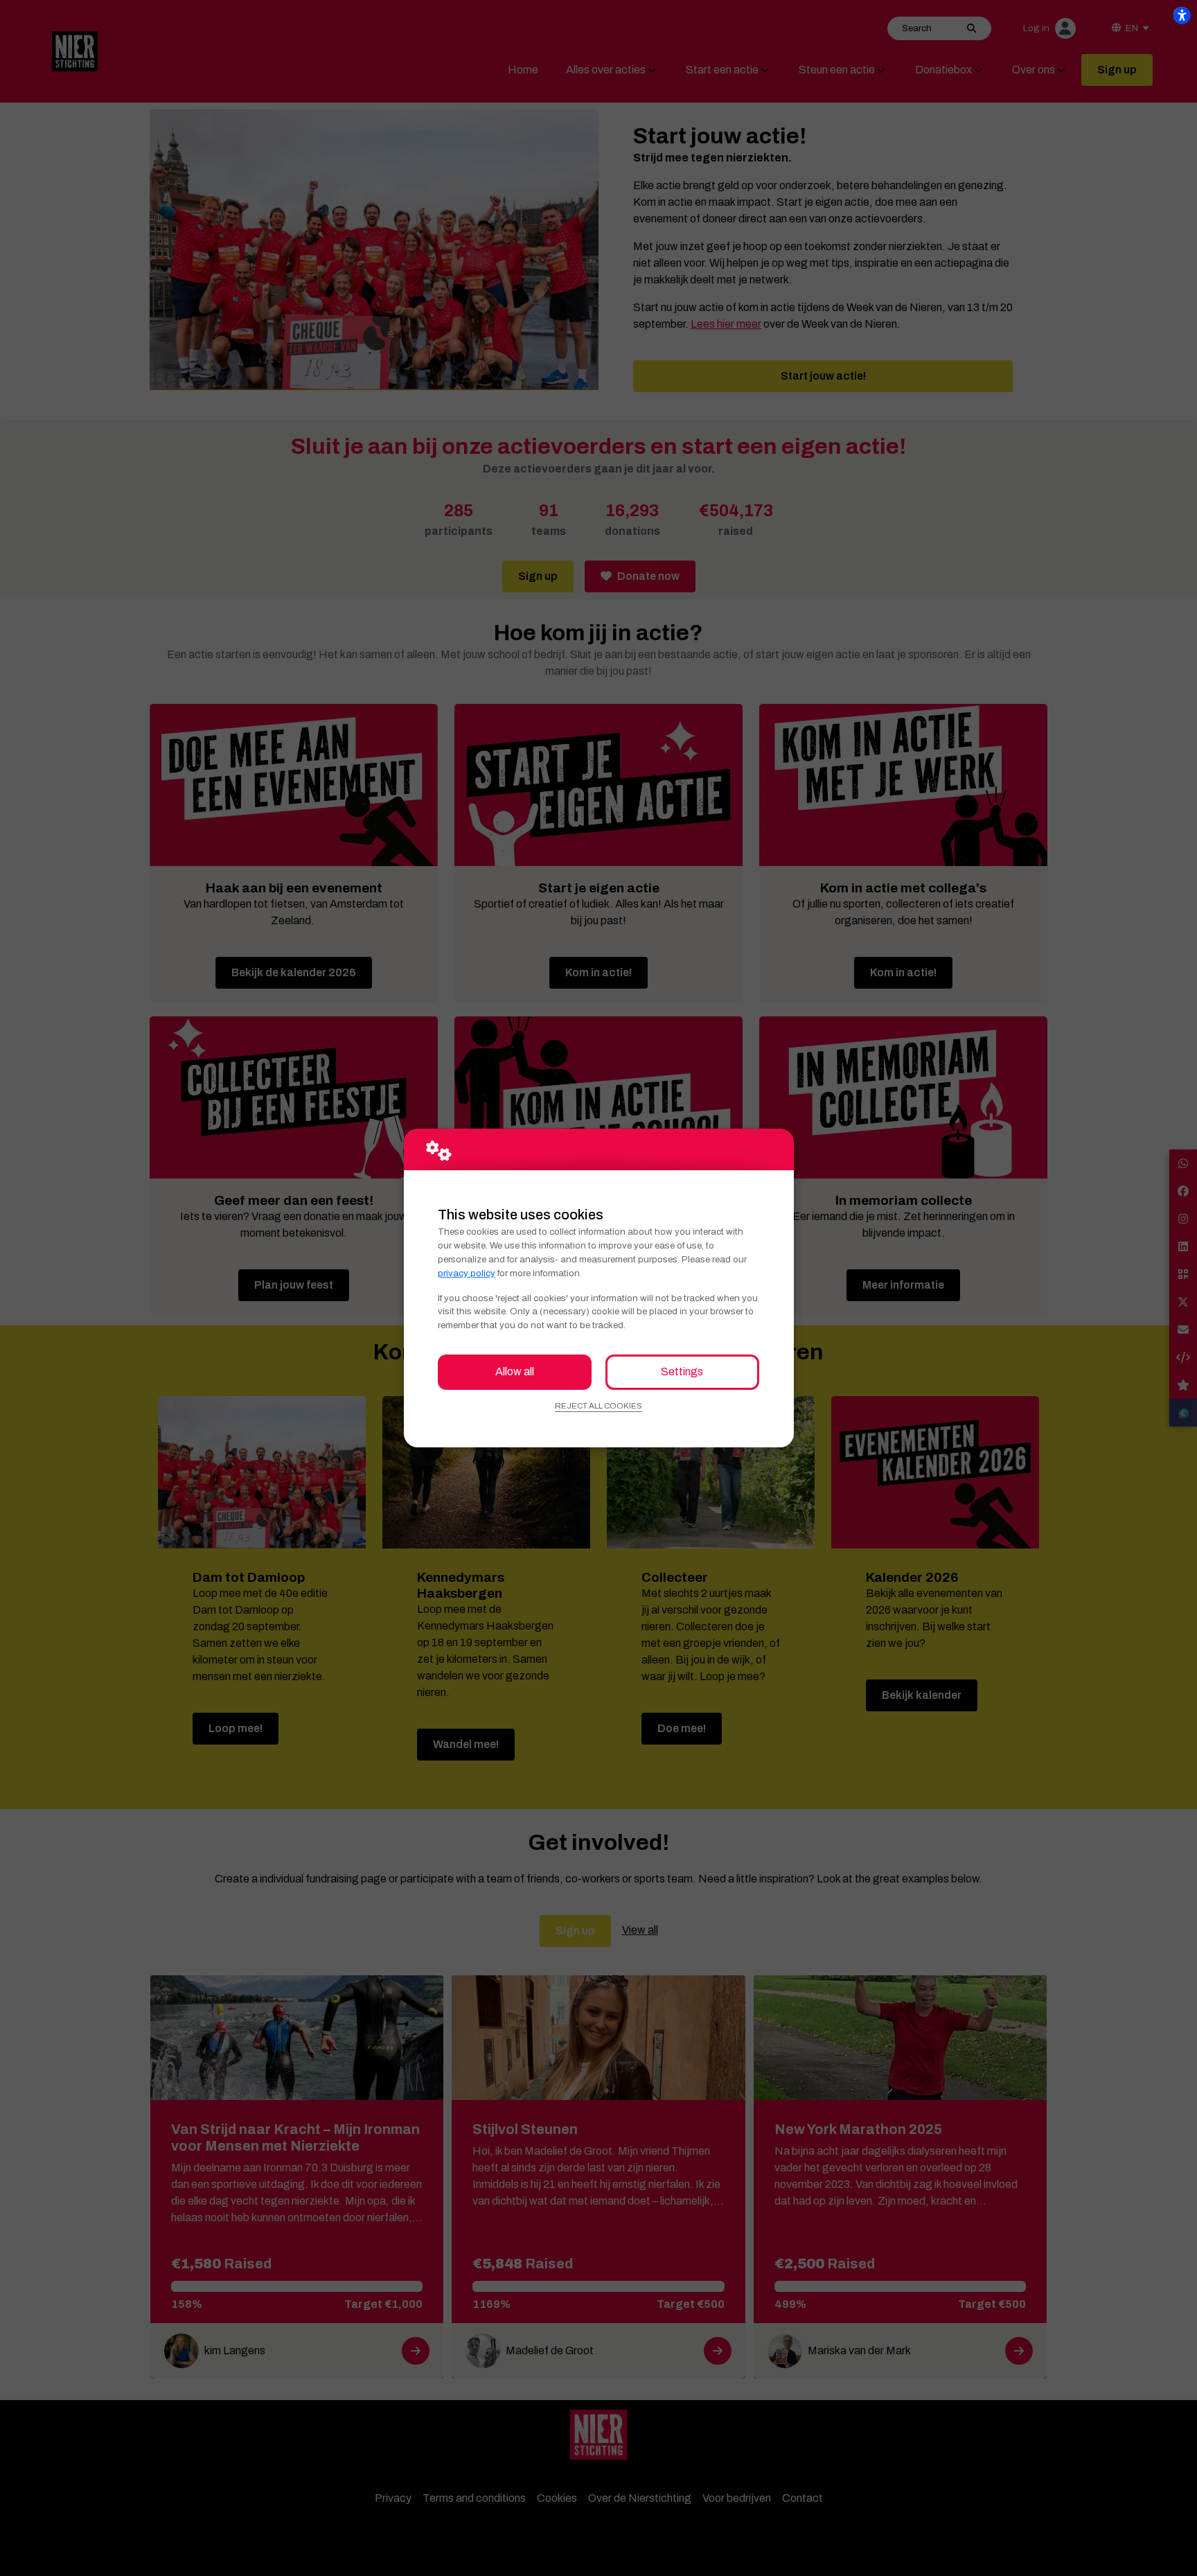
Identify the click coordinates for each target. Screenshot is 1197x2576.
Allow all (515, 1371)
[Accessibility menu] (1182, 15)
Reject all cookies (598, 1406)
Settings (682, 1371)
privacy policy (467, 1273)
